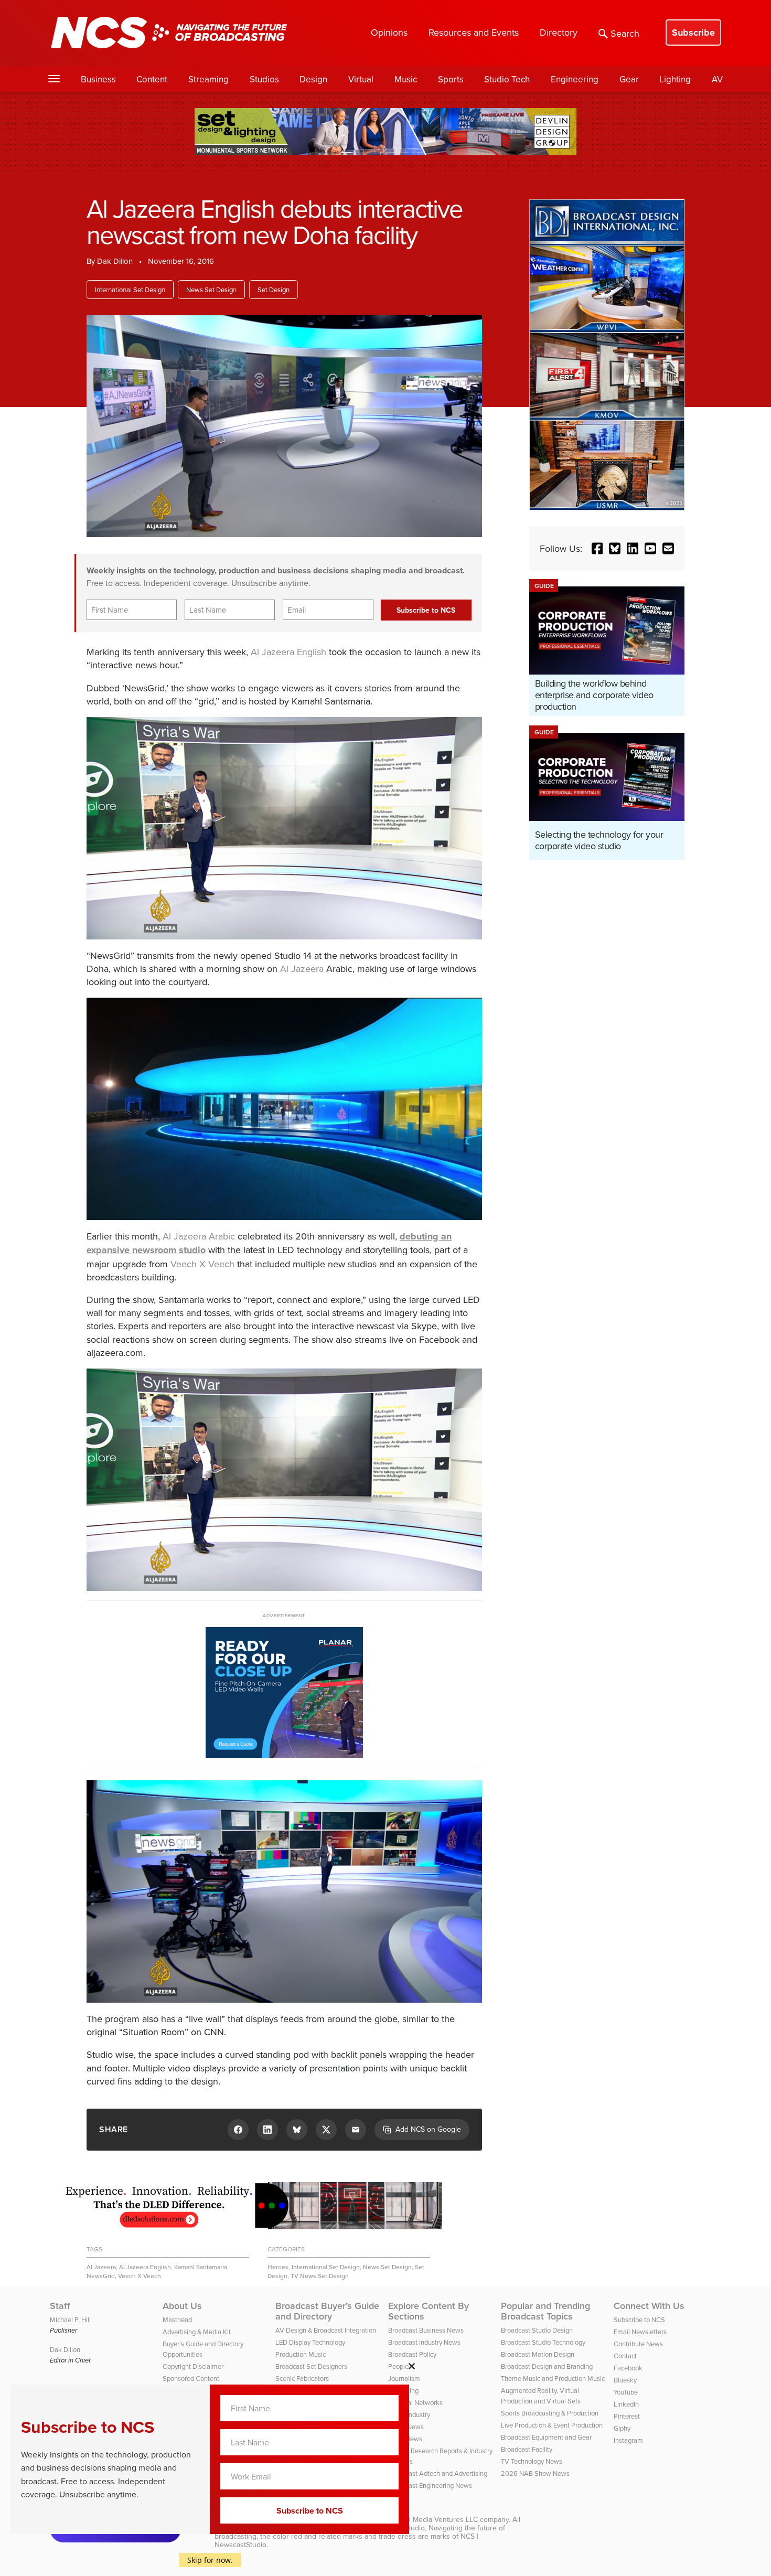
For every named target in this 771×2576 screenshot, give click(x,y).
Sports (451, 79)
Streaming (208, 79)
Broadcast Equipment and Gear (546, 2437)
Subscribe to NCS (639, 2320)
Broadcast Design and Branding (547, 2366)
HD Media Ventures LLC (439, 2519)
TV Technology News (532, 2461)
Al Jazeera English (288, 652)
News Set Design (211, 290)
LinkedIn (626, 2404)
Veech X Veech (202, 1264)
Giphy (622, 2428)
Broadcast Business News (426, 2330)
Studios (264, 79)
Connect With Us (649, 2306)
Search (625, 33)
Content (152, 79)
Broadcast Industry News (424, 2342)
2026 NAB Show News (535, 2473)
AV (717, 79)
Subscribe (693, 33)
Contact (625, 2356)
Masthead (177, 2320)
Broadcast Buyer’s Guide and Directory (327, 2311)
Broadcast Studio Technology (543, 2342)
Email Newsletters (640, 2332)
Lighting (675, 79)
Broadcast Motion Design (538, 2354)
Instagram (628, 2440)
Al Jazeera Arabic (199, 1236)
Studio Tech (507, 79)
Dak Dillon (115, 261)
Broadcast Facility (527, 2449)
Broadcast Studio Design (537, 2330)
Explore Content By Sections (429, 2311)
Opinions (389, 32)
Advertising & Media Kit (197, 2332)
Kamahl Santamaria (201, 2267)
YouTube (626, 2392)
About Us (182, 2306)
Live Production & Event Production (552, 2425)
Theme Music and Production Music (553, 2378)
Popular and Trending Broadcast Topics (545, 2311)
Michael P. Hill (70, 2320)
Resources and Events (474, 32)
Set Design (274, 290)
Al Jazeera (302, 969)
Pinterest (627, 2416)
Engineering (575, 79)
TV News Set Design (320, 2276)
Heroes (278, 2267)
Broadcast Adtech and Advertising (438, 2473)
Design (313, 79)
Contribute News (638, 2344)
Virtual (361, 79)
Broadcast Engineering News (430, 2485)
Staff (60, 2306)
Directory (559, 32)
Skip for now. (210, 2560)
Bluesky (625, 2380)
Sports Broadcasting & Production (550, 2413)
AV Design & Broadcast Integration (326, 2330)
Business (98, 79)
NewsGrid (101, 2276)
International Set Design (130, 290)
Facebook (628, 2368)
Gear (629, 79)
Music (406, 79)
